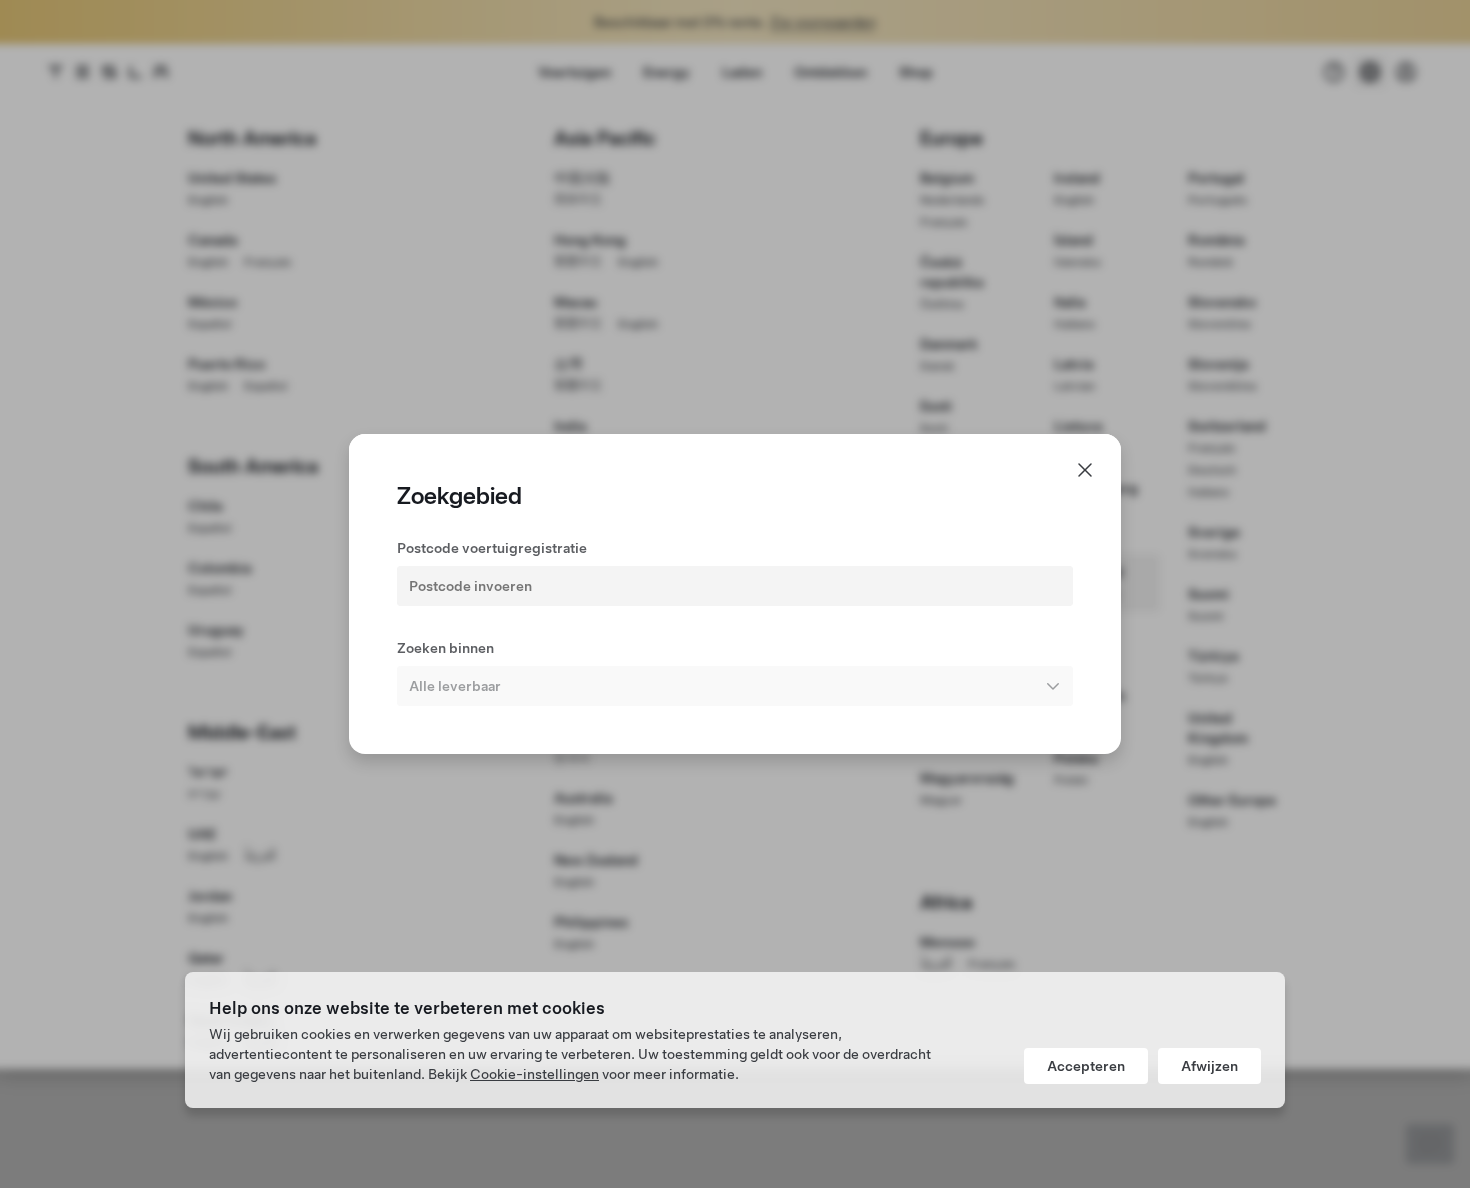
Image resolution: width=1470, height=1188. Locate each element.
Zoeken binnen (445, 648)
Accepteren (1086, 1066)
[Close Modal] (1085, 470)
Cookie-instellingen (534, 1074)
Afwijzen (1209, 1066)
